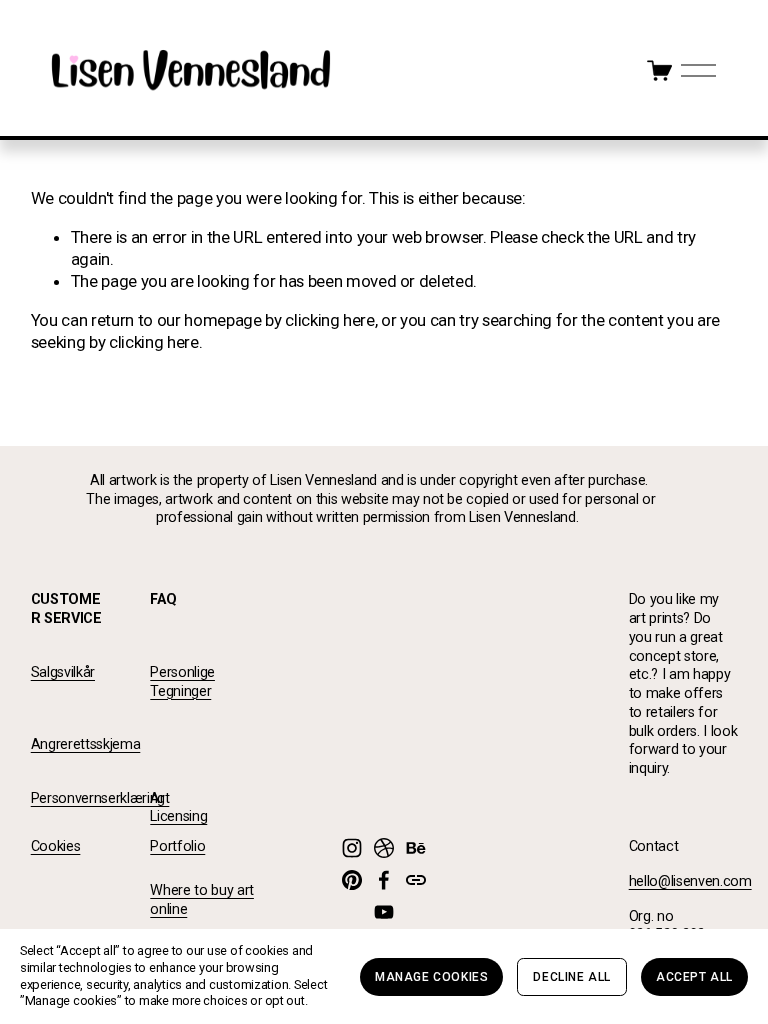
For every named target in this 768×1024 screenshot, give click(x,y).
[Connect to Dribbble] (384, 848)
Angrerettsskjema (86, 744)
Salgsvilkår (63, 672)
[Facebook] (384, 880)
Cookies (56, 846)
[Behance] (416, 848)
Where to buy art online (202, 900)
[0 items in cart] (659, 70)
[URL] (416, 880)
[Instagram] (352, 848)
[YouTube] (384, 912)
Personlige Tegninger (182, 682)
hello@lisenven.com (690, 881)
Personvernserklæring (98, 798)
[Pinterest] (352, 880)
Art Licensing (178, 808)
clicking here (330, 320)
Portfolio (177, 846)
